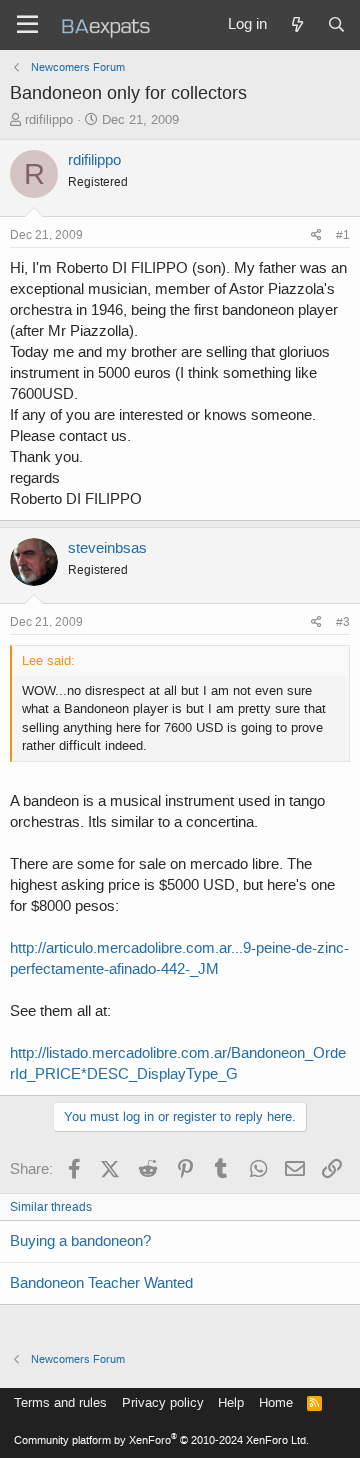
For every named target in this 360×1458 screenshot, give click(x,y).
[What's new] (296, 25)
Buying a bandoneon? (80, 1241)
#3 (343, 622)
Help (231, 1402)
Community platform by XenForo (161, 1440)
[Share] (316, 235)
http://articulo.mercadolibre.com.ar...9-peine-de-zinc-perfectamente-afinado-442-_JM (179, 958)
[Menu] (27, 25)
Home (276, 1402)
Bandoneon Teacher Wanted (101, 1283)
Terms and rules (60, 1402)
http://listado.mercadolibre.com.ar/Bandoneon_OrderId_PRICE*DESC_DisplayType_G (178, 1063)
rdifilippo (49, 119)
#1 (343, 235)
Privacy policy (163, 1402)
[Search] (336, 25)
